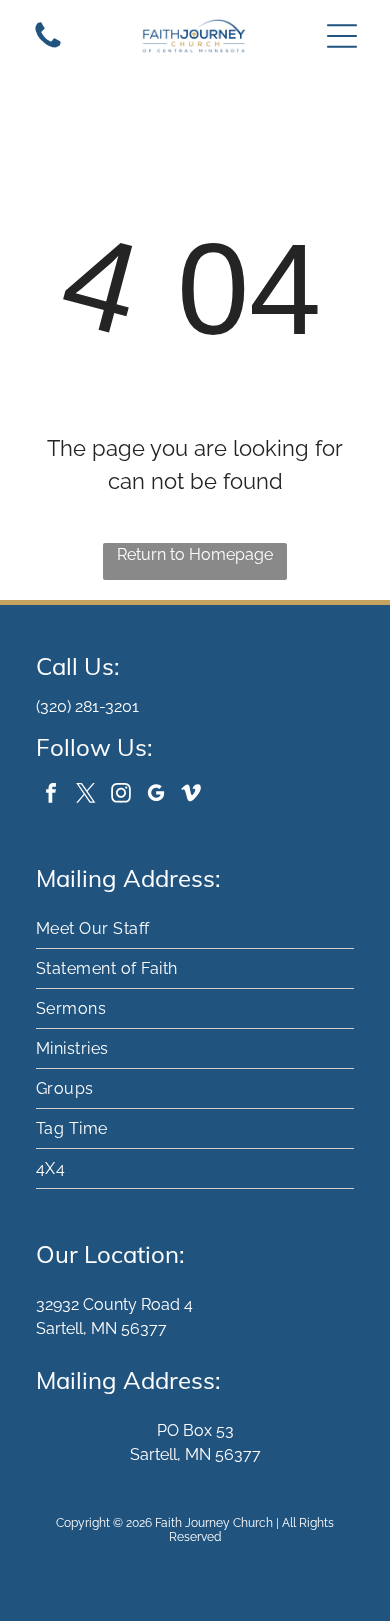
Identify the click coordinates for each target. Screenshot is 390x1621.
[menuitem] (195, 929)
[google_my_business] (156, 795)
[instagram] (121, 795)
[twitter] (86, 795)
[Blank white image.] (48, 46)
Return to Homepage (195, 554)
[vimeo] (191, 795)
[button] (342, 36)
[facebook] (51, 795)
